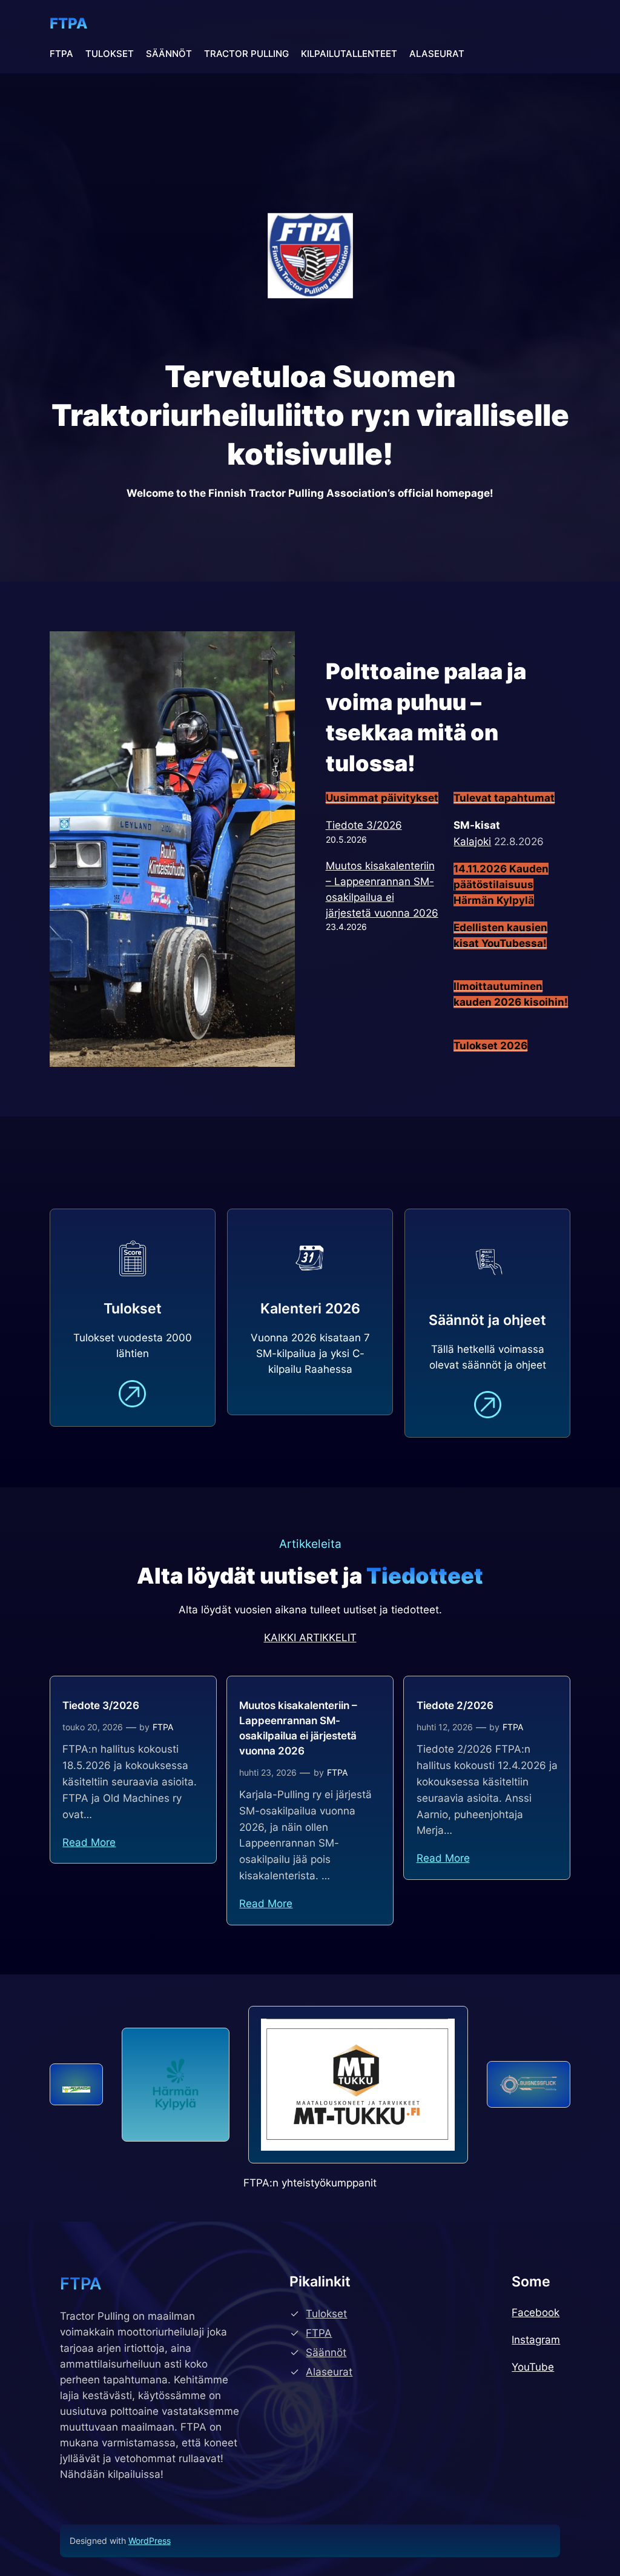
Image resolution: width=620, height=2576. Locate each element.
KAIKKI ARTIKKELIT (310, 1638)
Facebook (536, 2312)
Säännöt (326, 2352)
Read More (89, 1842)
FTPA (69, 23)
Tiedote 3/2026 (364, 825)
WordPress (150, 2541)
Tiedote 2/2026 (455, 1705)
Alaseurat (329, 2372)
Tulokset (326, 2314)
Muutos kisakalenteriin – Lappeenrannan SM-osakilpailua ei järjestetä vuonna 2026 (298, 1728)
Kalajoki (472, 842)
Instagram (536, 2340)
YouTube (533, 2367)
